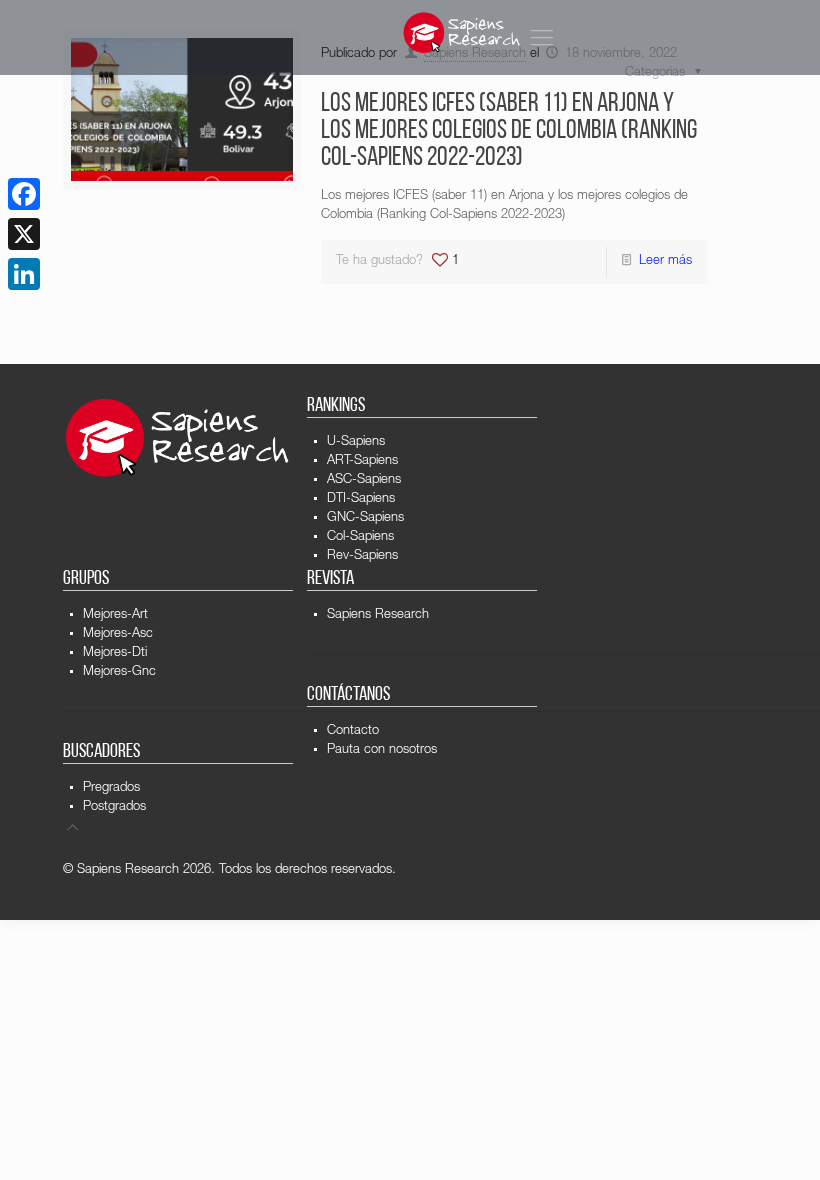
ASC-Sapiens (364, 480)
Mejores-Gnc (119, 672)
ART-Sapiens (362, 461)
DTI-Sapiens (361, 499)
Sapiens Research (378, 615)
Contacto (353, 731)
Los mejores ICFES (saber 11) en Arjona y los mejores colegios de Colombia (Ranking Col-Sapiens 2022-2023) (509, 131)
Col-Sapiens (360, 537)
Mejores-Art (115, 615)
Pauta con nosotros (382, 750)
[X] (24, 234)
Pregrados (111, 788)
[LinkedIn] (24, 274)
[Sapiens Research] (462, 32)
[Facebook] (24, 194)
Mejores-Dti (115, 653)
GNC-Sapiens (365, 518)
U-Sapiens (356, 442)
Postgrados (114, 807)
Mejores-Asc (118, 634)
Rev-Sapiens (362, 556)
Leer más (665, 261)
